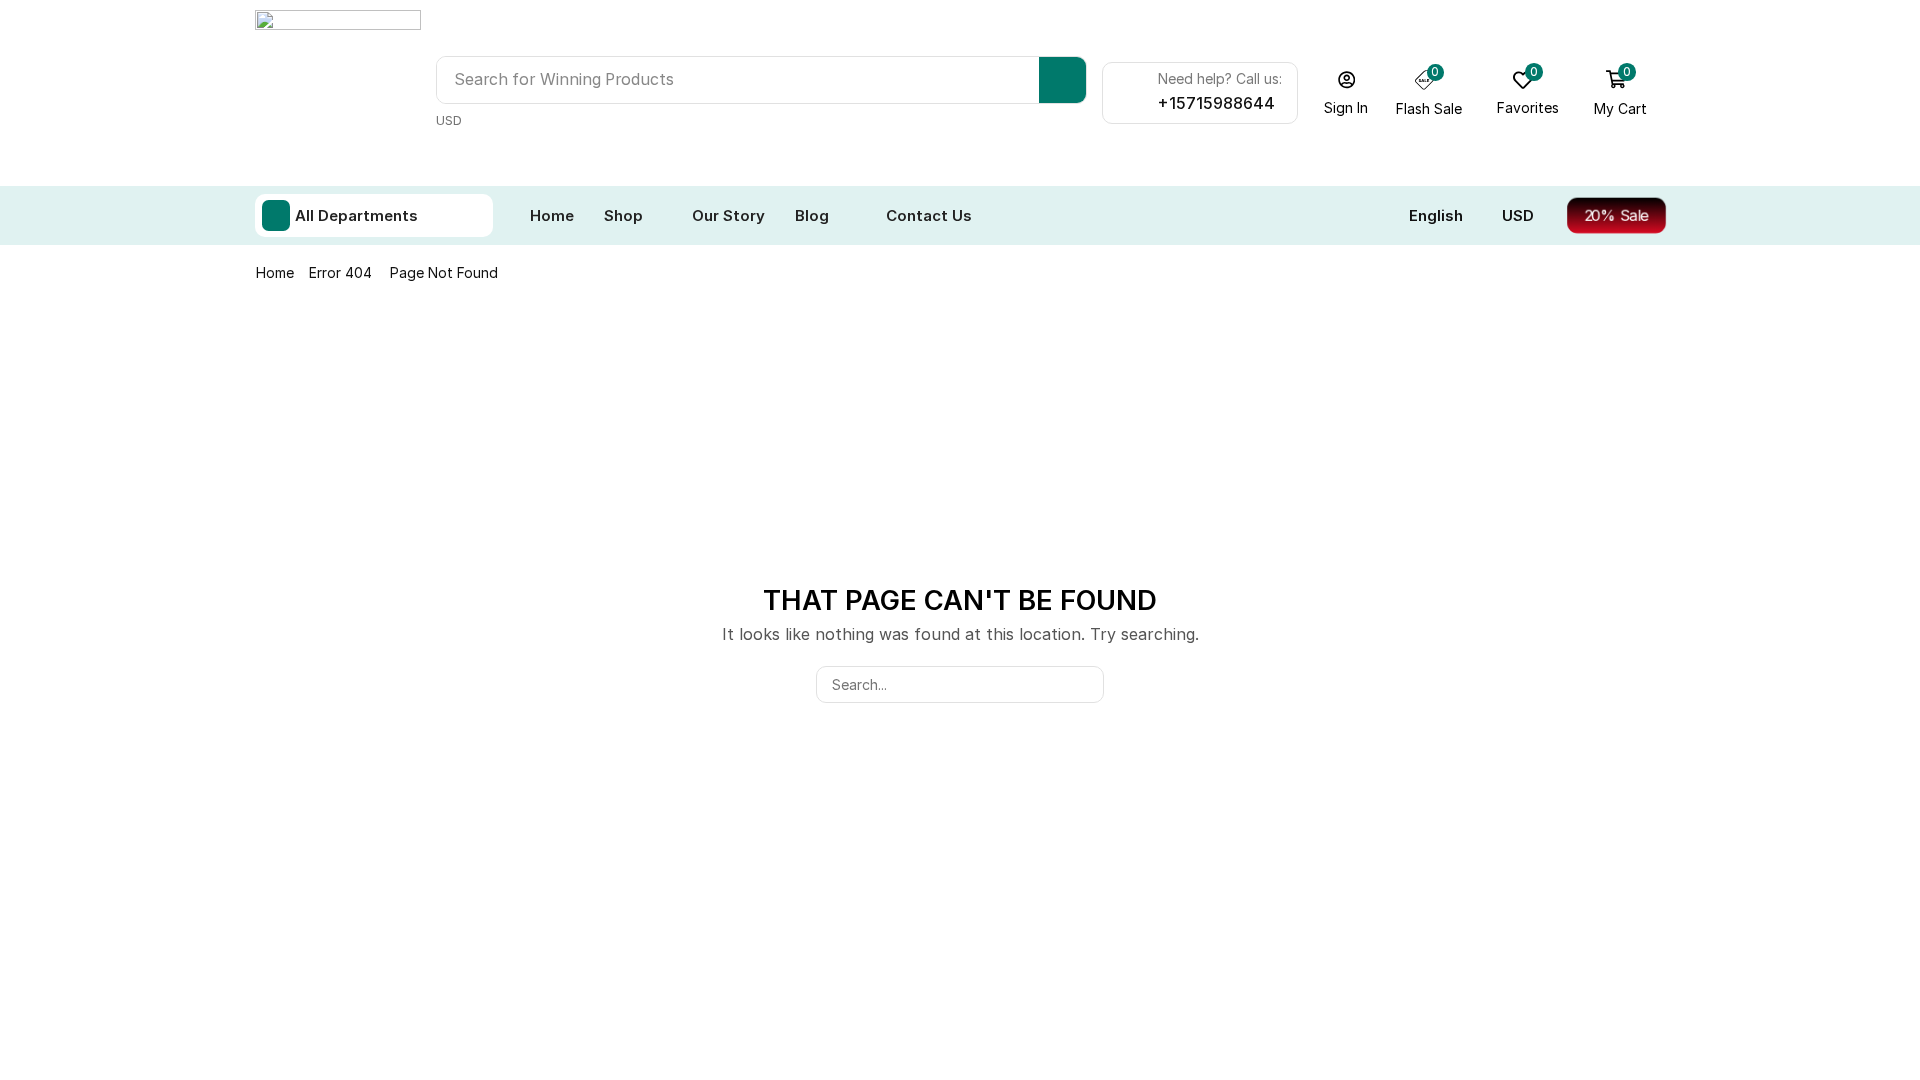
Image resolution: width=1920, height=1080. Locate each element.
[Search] (1062, 80)
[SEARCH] (1085, 684)
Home (275, 272)
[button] (1346, 93)
